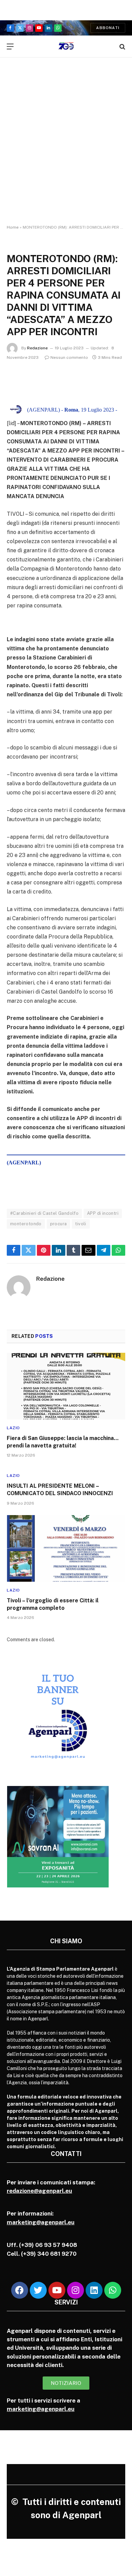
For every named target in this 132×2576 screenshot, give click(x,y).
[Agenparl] (66, 47)
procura (59, 1224)
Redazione (37, 348)
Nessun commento (69, 357)
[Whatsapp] (113, 2290)
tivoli (81, 1224)
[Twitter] (38, 2290)
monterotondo (26, 1224)
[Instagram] (75, 2290)
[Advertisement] (66, 147)
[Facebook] (20, 2290)
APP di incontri (103, 1213)
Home (13, 227)
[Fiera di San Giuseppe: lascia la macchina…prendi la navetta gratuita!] (66, 1386)
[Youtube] (57, 2290)
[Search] (122, 47)
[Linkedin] (94, 2290)
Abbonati (108, 28)
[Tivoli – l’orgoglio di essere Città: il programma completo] (66, 1548)
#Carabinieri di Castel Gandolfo (44, 1213)
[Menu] (10, 47)
